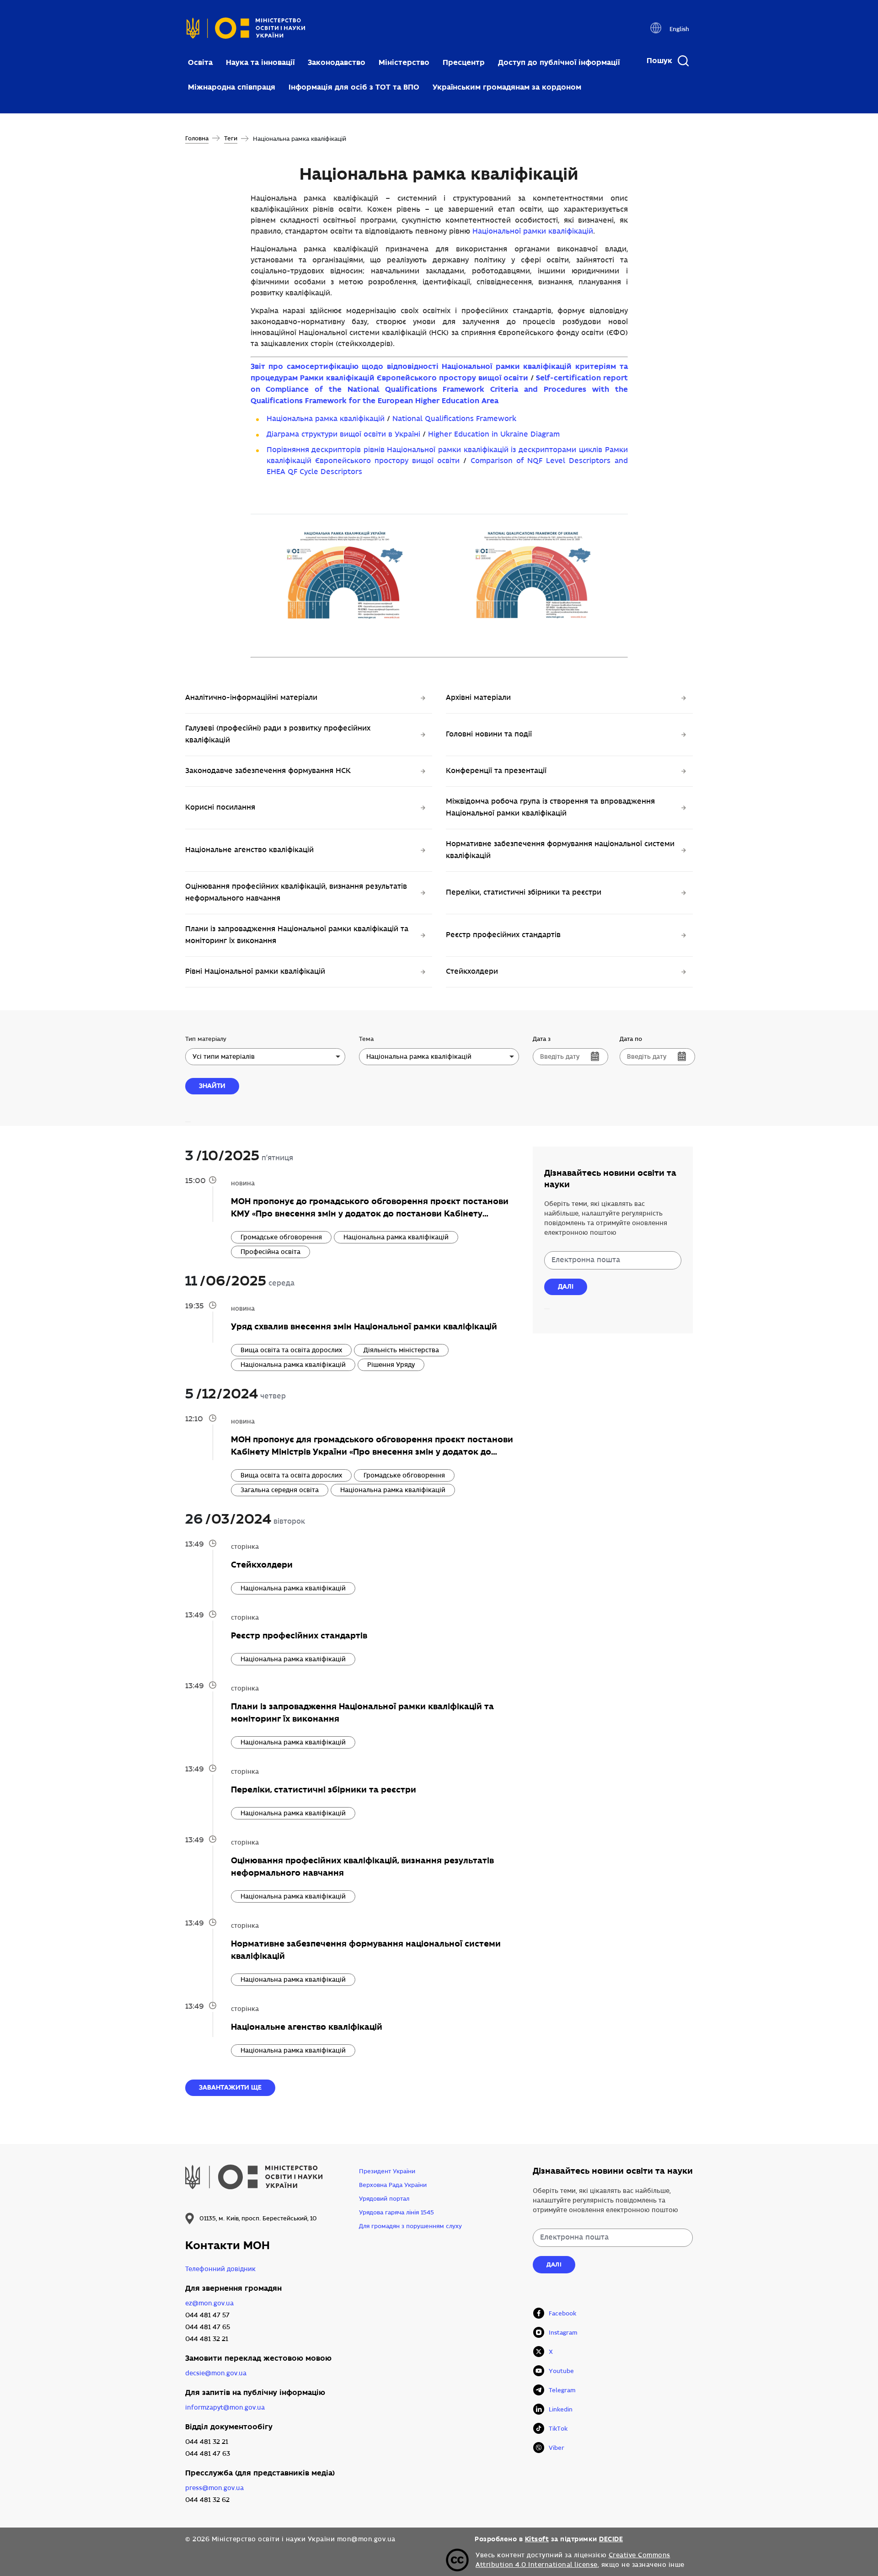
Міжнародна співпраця (232, 87)
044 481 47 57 (207, 2315)
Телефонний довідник (220, 2269)
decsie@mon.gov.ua (216, 2373)
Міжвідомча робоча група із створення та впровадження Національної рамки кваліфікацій (550, 808)
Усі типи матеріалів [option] (224, 1057)
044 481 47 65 (208, 2327)
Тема (366, 1039)
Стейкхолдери (472, 972)
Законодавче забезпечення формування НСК (268, 771)
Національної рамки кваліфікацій (533, 232)
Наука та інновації (260, 62)
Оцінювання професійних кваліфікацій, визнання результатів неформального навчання (296, 893)
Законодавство (337, 62)
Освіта (200, 62)
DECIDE (611, 2539)
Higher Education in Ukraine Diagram (494, 435)
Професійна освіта (270, 1252)
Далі (566, 1286)
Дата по (631, 1039)
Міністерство (404, 62)
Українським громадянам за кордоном (507, 87)
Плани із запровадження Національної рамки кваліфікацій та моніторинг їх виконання (297, 935)
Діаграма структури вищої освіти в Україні (343, 435)
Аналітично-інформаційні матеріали (251, 698)
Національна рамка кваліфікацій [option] (419, 1057)
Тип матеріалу (206, 1039)
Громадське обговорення (281, 1237)
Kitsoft (537, 2539)
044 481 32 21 (207, 2339)
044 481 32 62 (207, 2500)
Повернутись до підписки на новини (547, 1309)
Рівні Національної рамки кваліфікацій (255, 972)
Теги (231, 139)
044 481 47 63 (208, 2454)
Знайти (212, 1086)
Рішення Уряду (391, 1365)
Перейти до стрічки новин (188, 1122)
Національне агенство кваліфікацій (249, 850)
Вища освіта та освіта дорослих (291, 1350)
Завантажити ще (230, 2087)
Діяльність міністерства (401, 1350)
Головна (197, 139)
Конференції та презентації (496, 771)
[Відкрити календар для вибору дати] (595, 1056)
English (679, 29)
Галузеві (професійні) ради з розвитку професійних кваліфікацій (278, 734)
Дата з (542, 1039)
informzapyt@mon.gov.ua (225, 2408)
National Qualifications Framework (454, 419)
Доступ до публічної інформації (559, 62)
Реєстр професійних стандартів (503, 935)
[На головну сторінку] (246, 31)
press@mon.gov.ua (214, 2488)
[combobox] (265, 1057)
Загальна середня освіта (280, 1490)
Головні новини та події (489, 734)
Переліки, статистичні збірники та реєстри (524, 893)
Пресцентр (464, 62)
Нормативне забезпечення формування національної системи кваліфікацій (560, 850)
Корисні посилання (220, 808)
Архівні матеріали (478, 698)
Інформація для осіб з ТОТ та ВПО (354, 87)
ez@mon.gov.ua (209, 2303)
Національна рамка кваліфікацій (326, 419)
